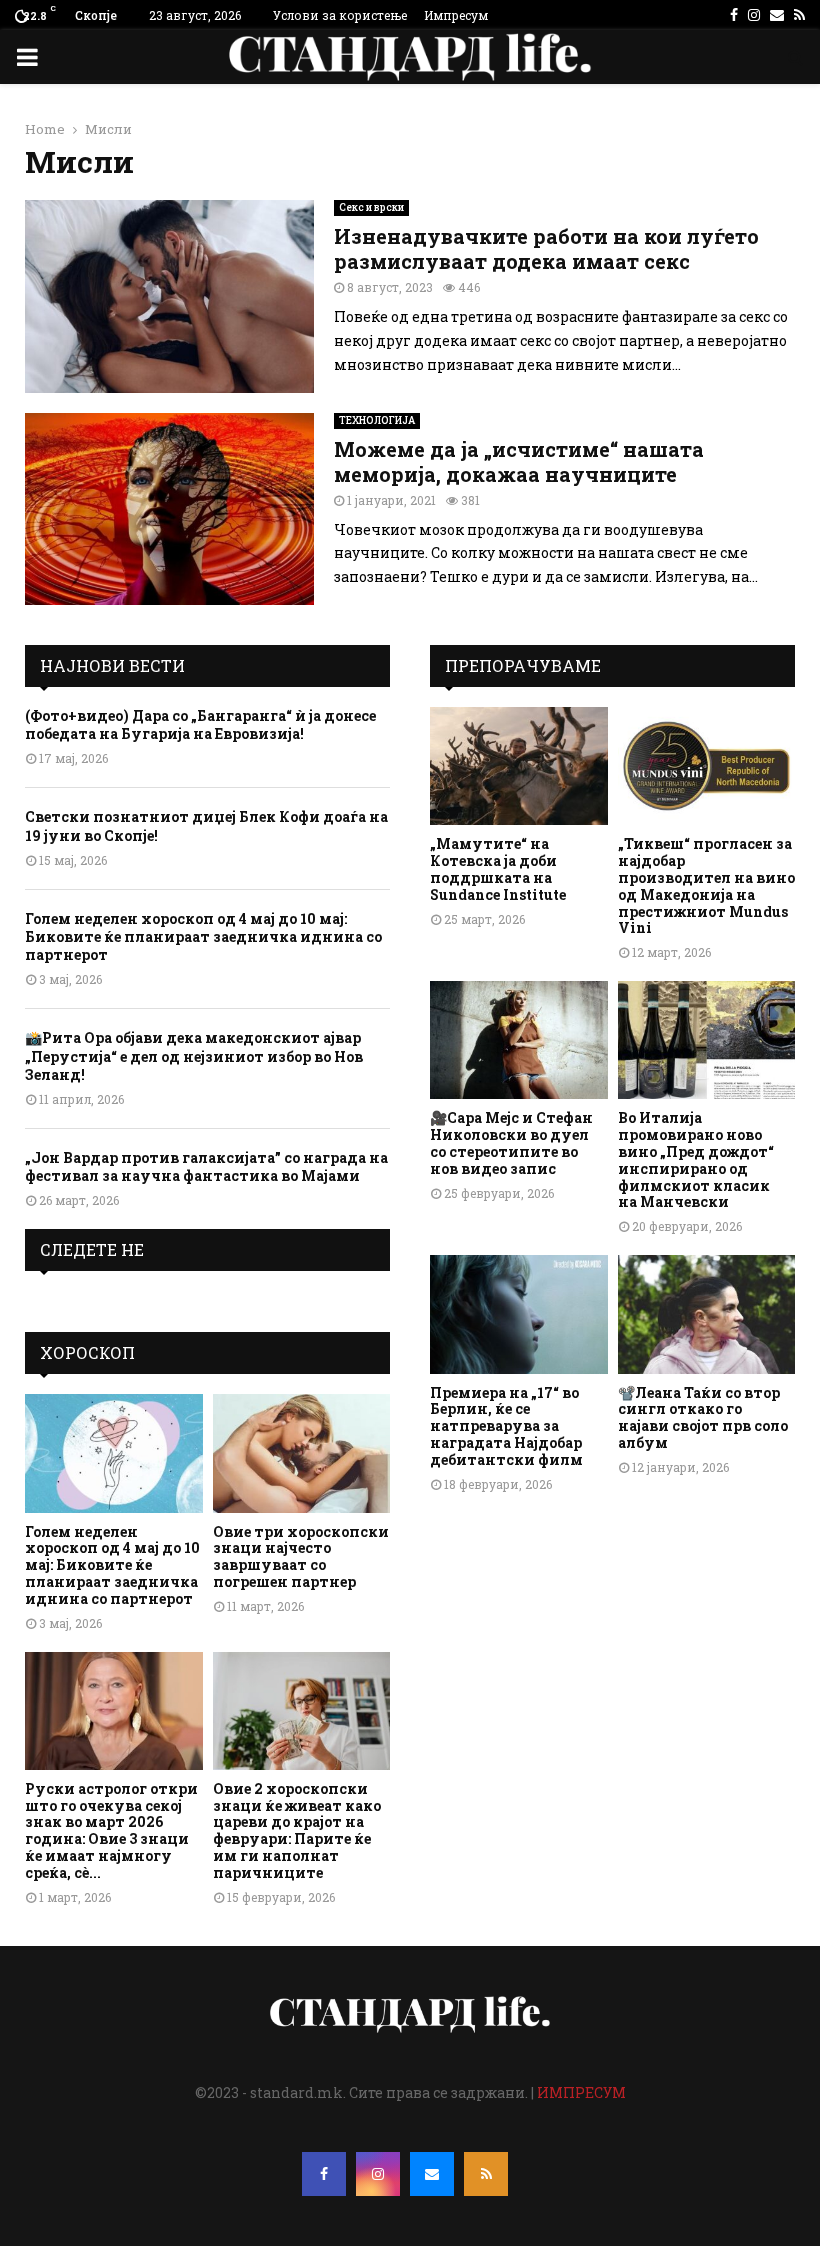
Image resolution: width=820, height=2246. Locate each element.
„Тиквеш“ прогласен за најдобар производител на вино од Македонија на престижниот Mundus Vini (706, 885)
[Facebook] (324, 2174)
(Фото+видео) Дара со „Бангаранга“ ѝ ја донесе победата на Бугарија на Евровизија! (200, 724)
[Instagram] (378, 2174)
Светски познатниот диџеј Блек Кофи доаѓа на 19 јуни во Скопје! (206, 825)
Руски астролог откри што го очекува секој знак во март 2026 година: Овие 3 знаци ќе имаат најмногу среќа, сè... (111, 1830)
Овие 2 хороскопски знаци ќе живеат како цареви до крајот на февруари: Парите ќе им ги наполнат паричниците (297, 1830)
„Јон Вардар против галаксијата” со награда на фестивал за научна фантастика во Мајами (206, 1166)
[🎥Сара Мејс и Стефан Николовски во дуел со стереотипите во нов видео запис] (519, 1040)
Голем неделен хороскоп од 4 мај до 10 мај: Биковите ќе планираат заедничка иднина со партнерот (203, 936)
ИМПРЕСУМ (581, 2092)
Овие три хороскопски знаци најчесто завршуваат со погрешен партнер (301, 1556)
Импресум (456, 15)
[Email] (432, 2174)
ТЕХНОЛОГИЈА (377, 420)
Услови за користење (340, 15)
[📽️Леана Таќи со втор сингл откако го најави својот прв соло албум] (707, 1314)
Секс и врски (371, 207)
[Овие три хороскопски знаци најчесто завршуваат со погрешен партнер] (302, 1453)
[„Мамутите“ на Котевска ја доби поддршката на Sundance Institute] (519, 766)
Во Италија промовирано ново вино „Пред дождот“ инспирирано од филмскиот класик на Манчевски (696, 1159)
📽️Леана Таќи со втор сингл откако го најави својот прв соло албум (703, 1417)
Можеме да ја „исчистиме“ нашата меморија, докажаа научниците (519, 461)
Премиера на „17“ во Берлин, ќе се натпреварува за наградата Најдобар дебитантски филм (506, 1426)
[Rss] (486, 2174)
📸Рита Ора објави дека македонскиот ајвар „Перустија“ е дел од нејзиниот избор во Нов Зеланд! (194, 1055)
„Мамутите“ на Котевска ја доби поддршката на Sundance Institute (498, 868)
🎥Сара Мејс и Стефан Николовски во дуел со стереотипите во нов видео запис (511, 1142)
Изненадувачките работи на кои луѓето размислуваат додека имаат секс (546, 248)
